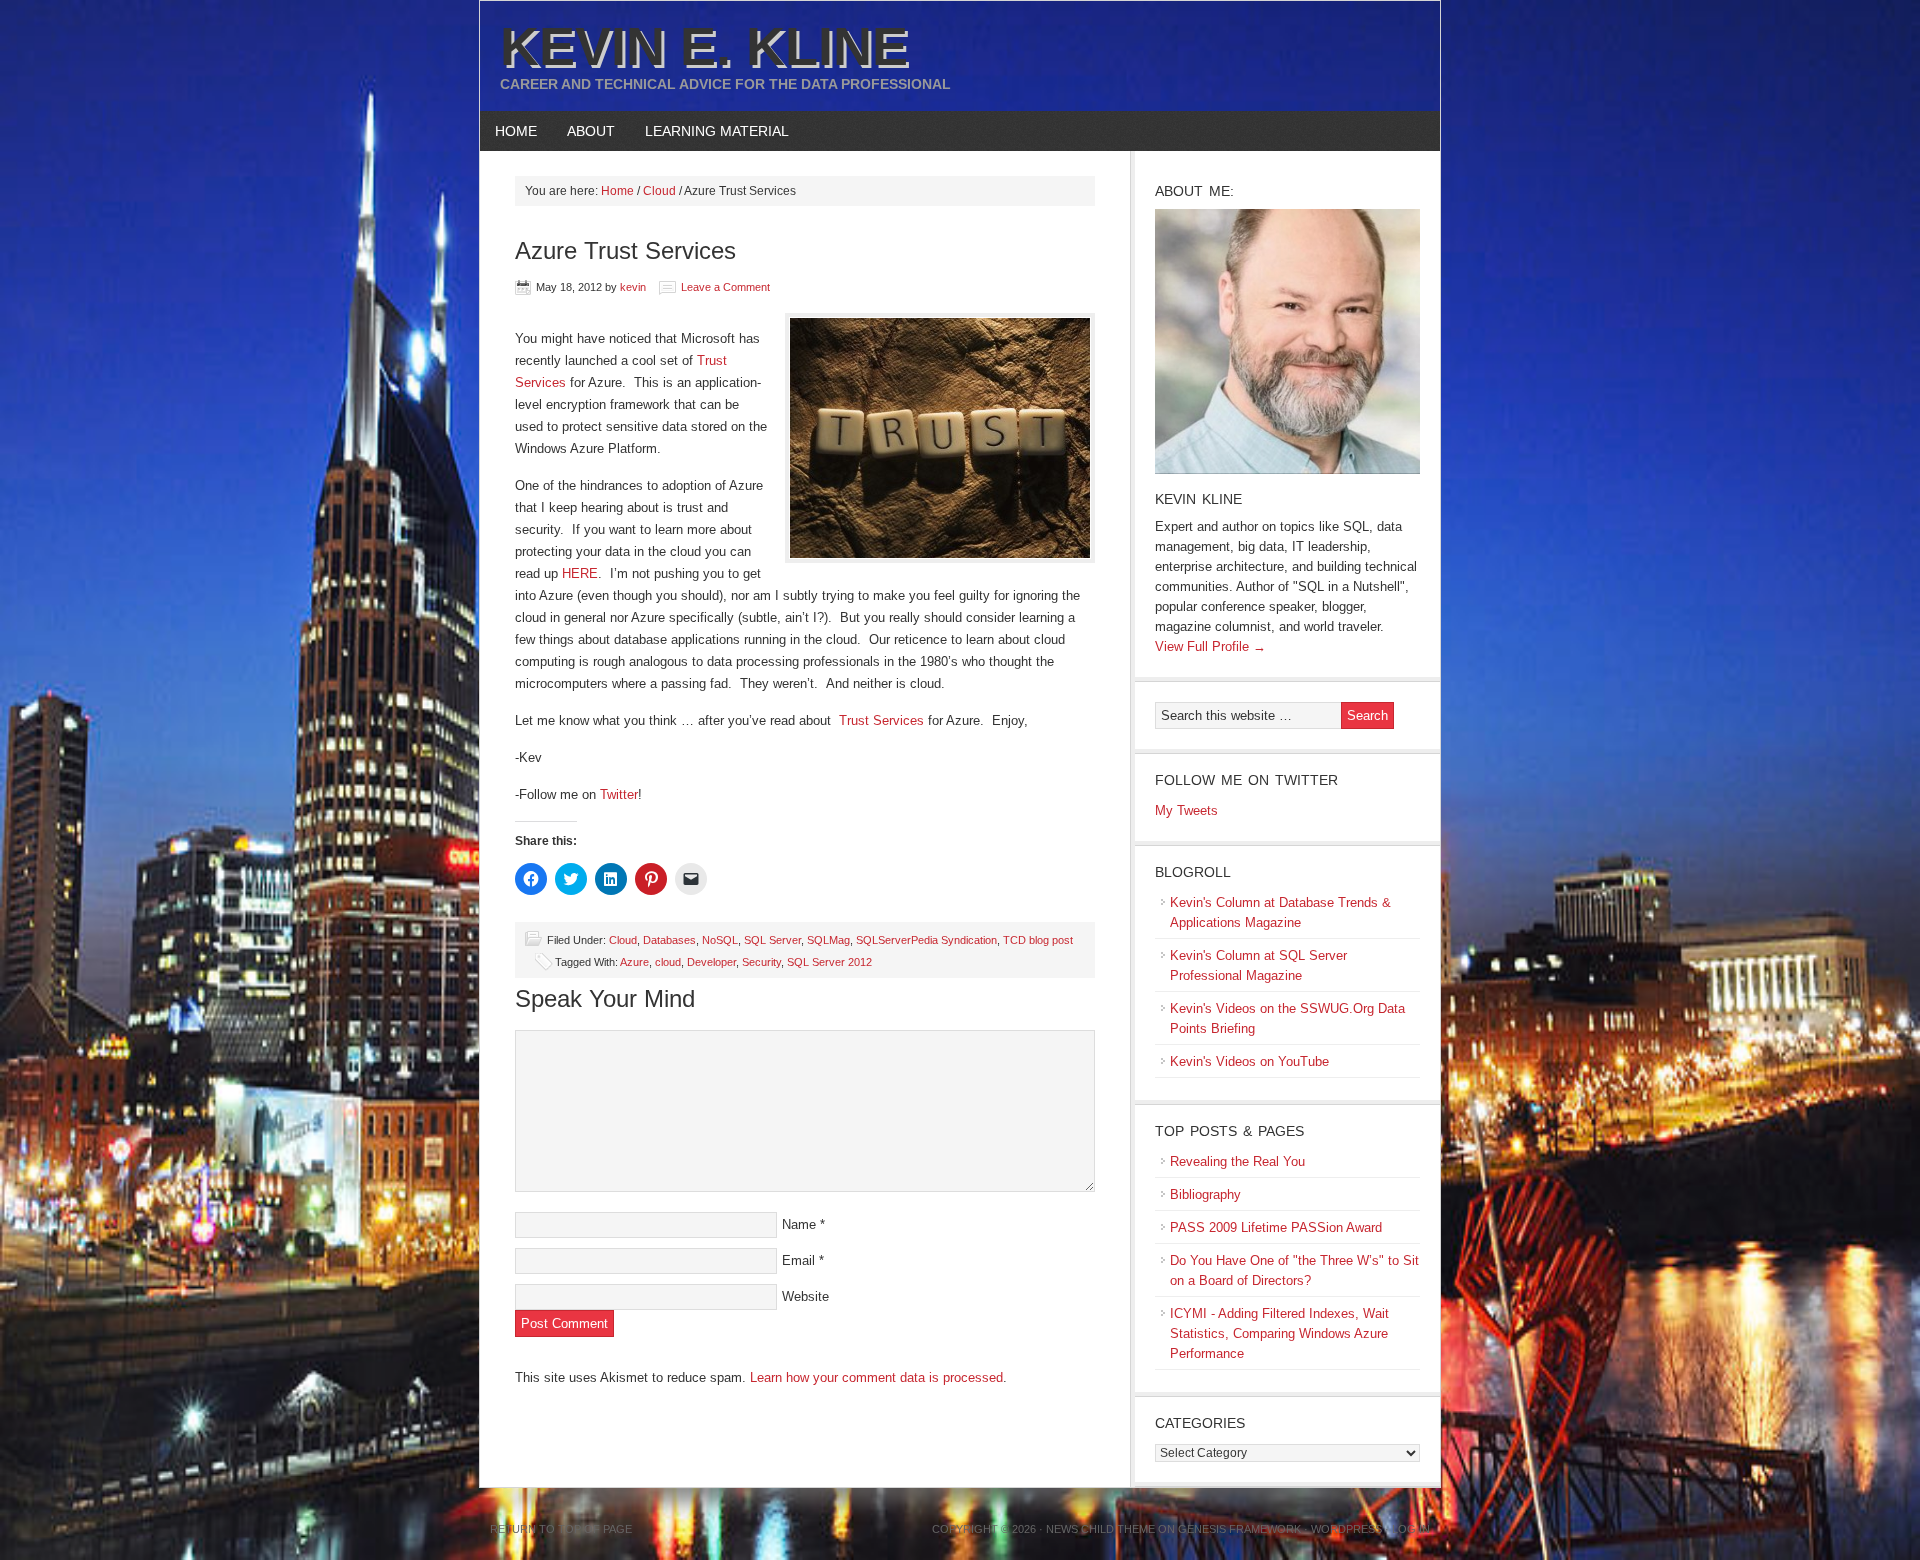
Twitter (619, 794)
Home (516, 131)
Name (799, 1224)
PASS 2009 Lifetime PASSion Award (1276, 1227)
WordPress (1346, 1529)
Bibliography (1205, 1194)
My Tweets (1186, 810)
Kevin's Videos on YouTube (1249, 1061)
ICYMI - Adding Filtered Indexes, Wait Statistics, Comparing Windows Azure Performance (1279, 1333)
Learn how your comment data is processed (876, 1377)
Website (805, 1296)
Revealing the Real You (1237, 1161)
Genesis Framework (1239, 1529)
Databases (669, 940)
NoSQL (720, 940)
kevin (633, 287)
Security (761, 962)
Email (798, 1260)
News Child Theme (1100, 1529)
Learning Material (709, 131)
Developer (711, 962)
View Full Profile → (1210, 646)
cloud (668, 962)
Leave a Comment (725, 287)
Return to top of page (561, 1529)
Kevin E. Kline (704, 46)
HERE (580, 573)
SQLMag (828, 940)
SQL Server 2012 (829, 962)
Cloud (623, 940)
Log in (1411, 1529)
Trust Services (881, 720)
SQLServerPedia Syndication (926, 940)
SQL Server (772, 940)
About (583, 131)
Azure (634, 962)
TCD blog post (1038, 940)
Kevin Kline (1198, 499)
